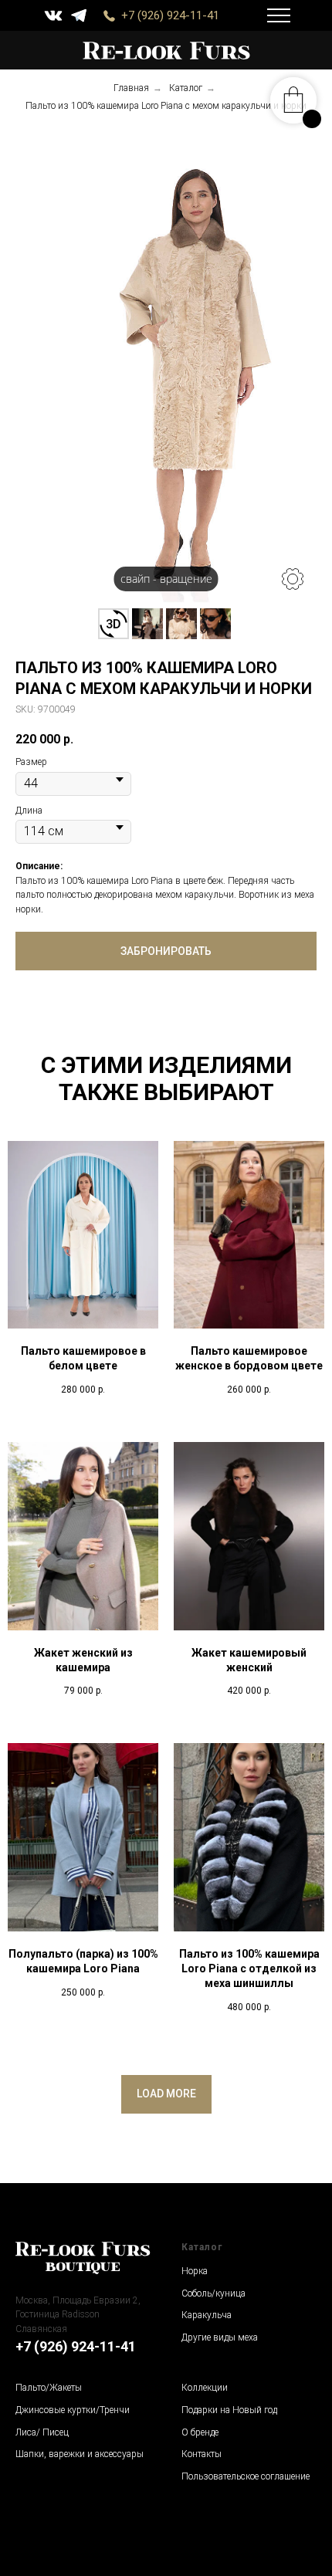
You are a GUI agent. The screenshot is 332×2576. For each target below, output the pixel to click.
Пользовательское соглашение (246, 2476)
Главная (131, 88)
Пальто (30, 2388)
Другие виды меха (220, 2337)
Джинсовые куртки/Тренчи (73, 2410)
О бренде (200, 2432)
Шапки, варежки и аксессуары (80, 2454)
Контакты (202, 2454)
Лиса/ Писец (42, 2432)
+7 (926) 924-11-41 (170, 15)
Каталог (186, 88)
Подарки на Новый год (229, 2410)
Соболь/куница (213, 2293)
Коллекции (205, 2388)
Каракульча (207, 2315)
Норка (195, 2271)
